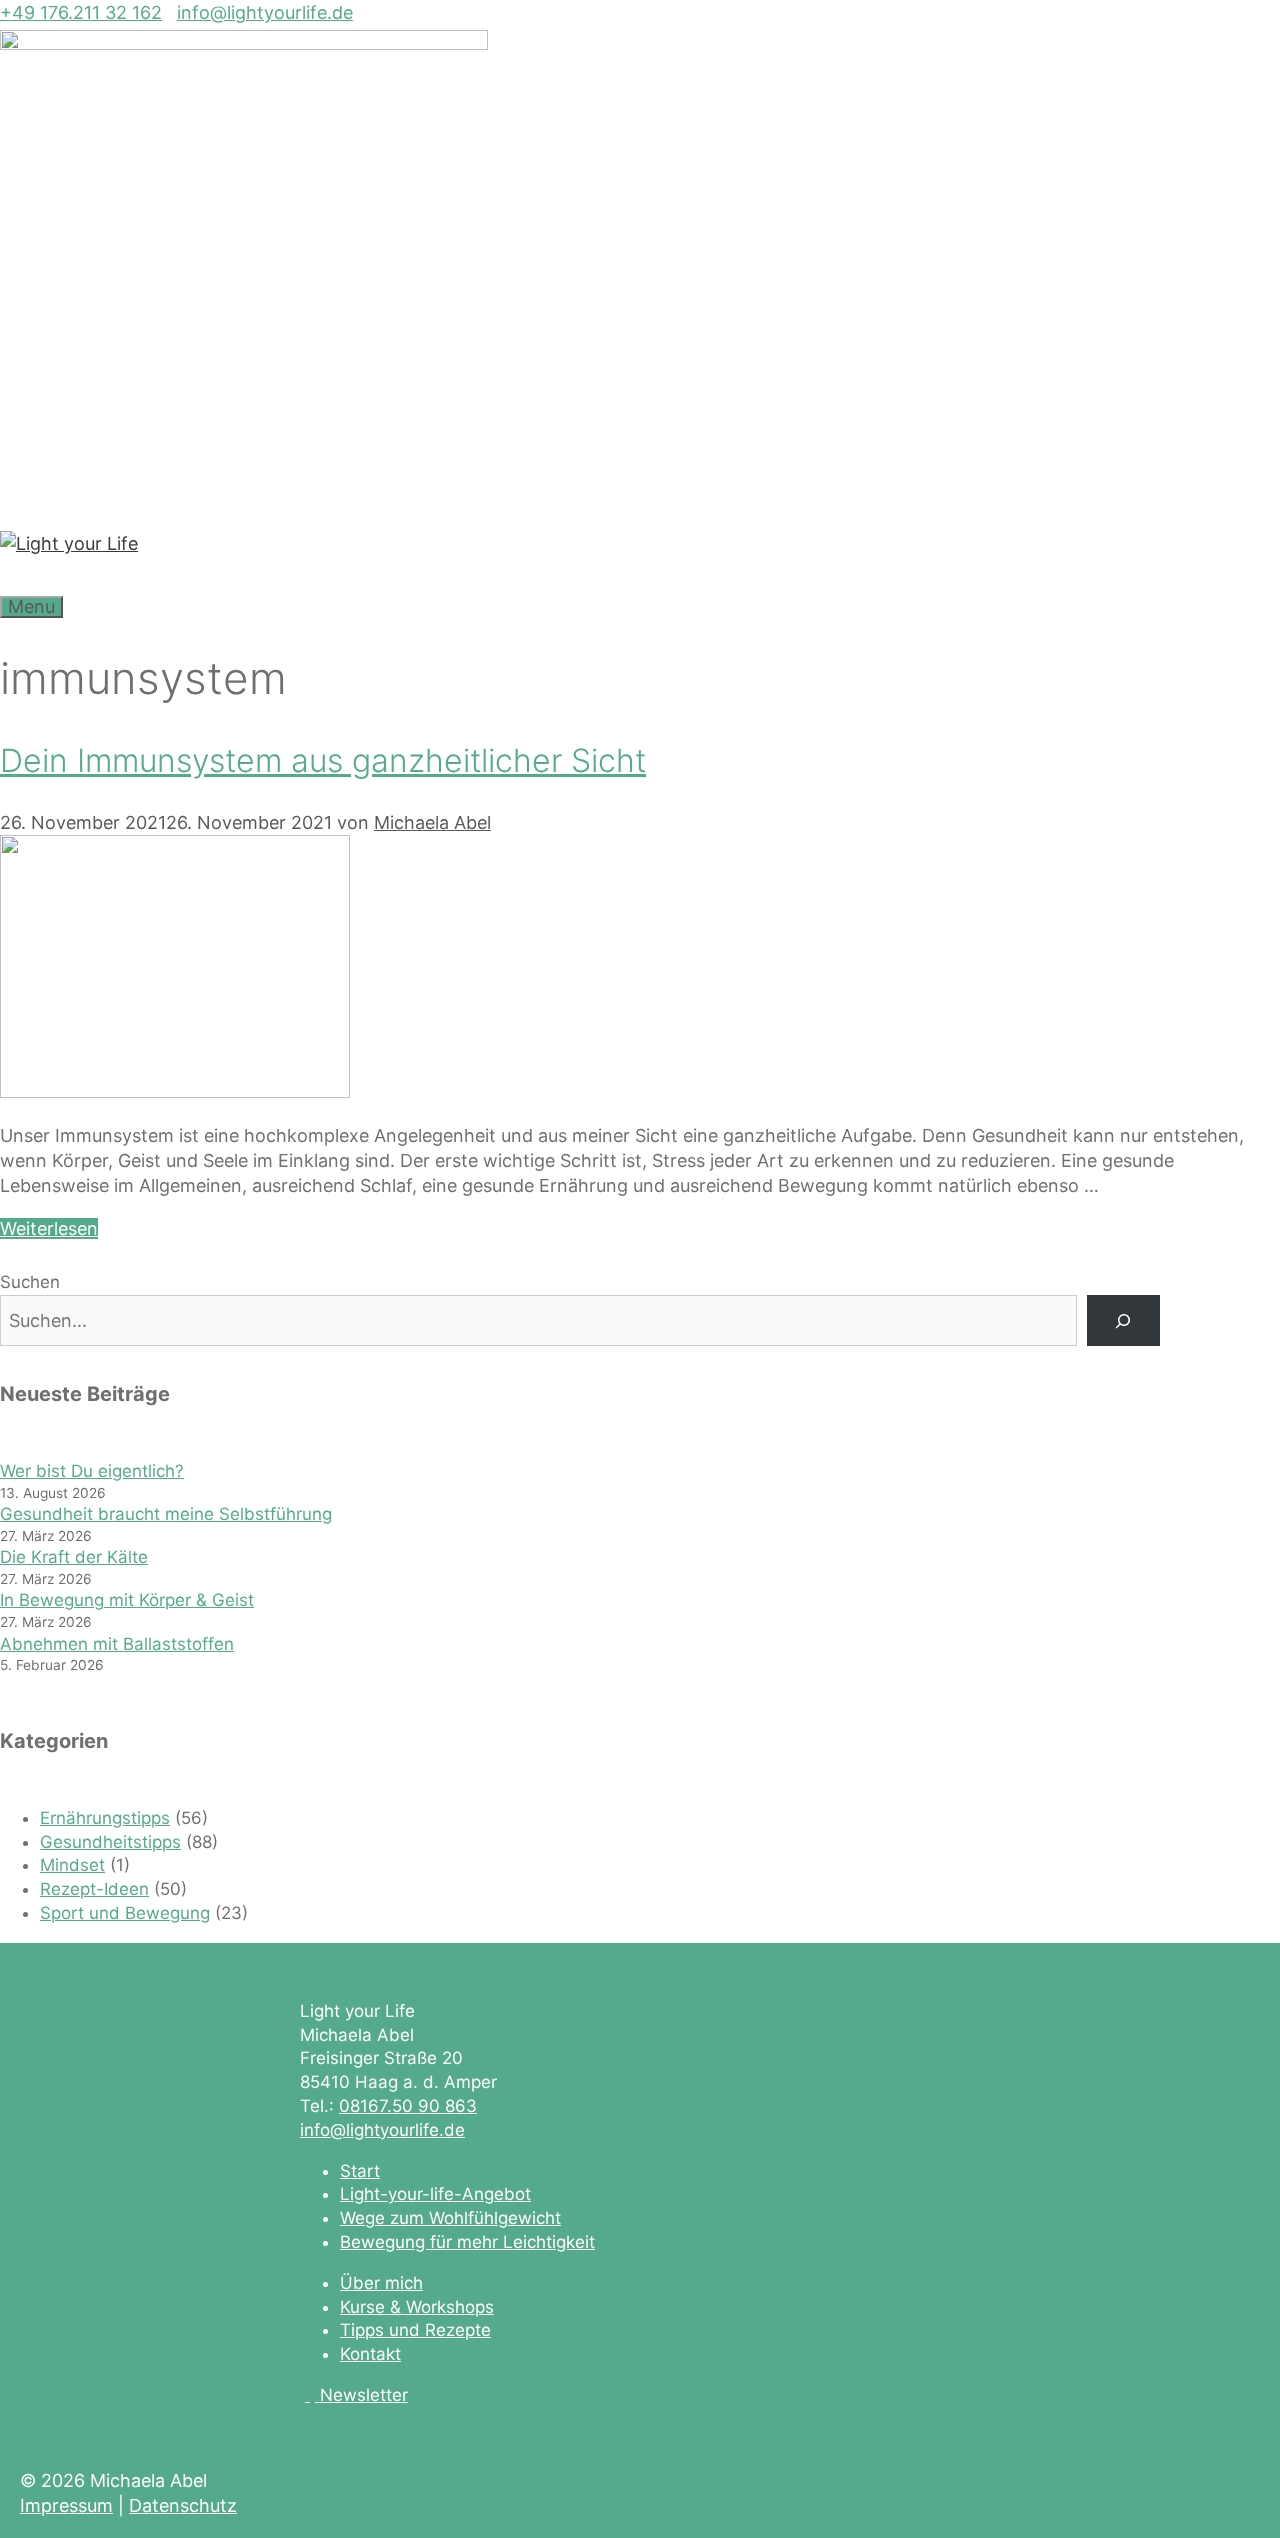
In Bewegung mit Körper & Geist (127, 1600)
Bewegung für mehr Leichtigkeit (467, 2242)
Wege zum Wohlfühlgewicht (450, 2218)
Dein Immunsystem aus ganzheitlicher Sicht (323, 760)
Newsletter (364, 2395)
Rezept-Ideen (94, 1889)
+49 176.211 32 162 (81, 12)
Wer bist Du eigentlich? (92, 1471)
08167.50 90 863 (408, 2106)
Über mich (381, 2283)
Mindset (72, 1865)
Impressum (66, 2505)
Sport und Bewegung (125, 1913)
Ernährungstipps (105, 1818)
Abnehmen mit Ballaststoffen (117, 1644)
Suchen (30, 1282)
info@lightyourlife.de (265, 12)
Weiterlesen (49, 1228)
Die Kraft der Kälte (74, 1557)
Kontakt (370, 2354)
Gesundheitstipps (110, 1842)
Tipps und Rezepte (415, 2330)
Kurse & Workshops (417, 2307)
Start (360, 2171)
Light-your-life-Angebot (435, 2194)
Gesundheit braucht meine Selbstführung (166, 1514)
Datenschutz (183, 2505)
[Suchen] (1123, 1320)
